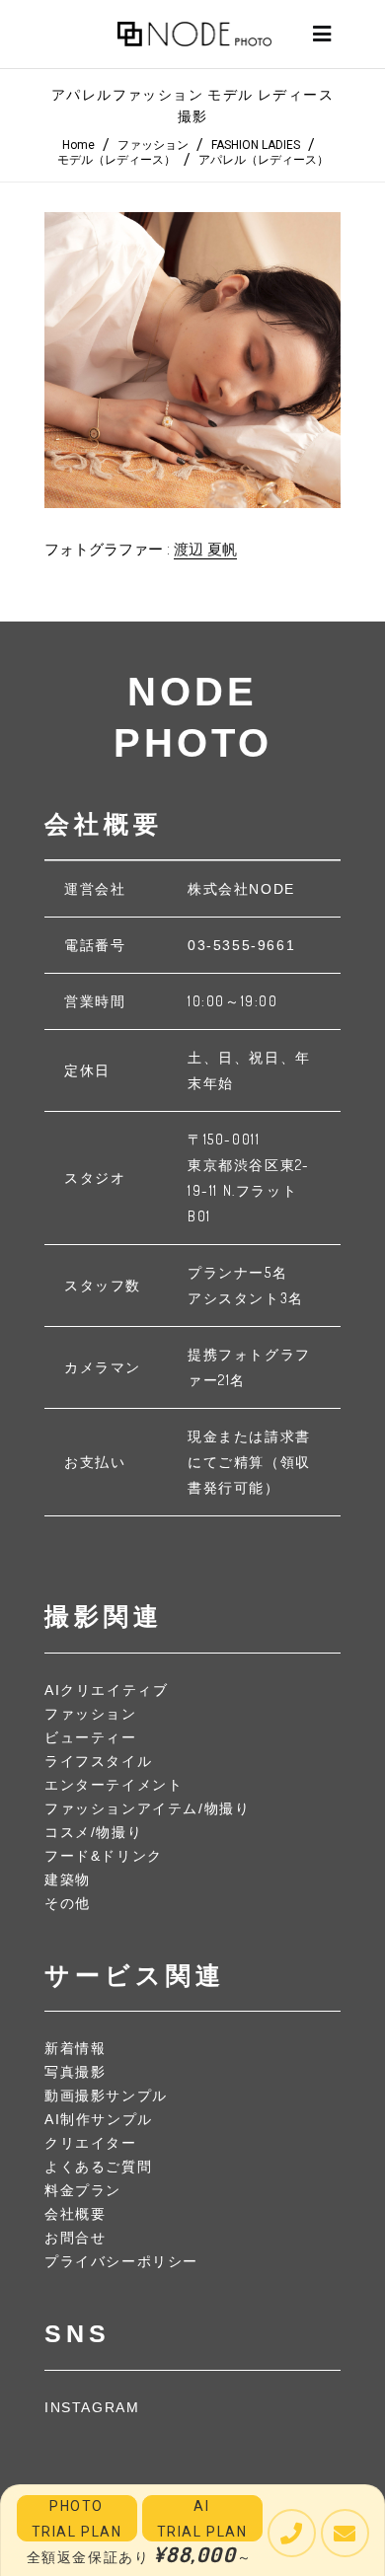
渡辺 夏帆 (205, 550)
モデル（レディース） (116, 160)
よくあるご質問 (98, 2167)
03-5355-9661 (241, 945)
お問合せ (75, 2238)
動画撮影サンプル (106, 2096)
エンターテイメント (114, 1785)
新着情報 (75, 2048)
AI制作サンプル (99, 2119)
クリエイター (91, 2143)
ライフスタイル (98, 1761)
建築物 (68, 1879)
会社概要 (75, 2214)
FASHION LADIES (256, 145)
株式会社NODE (241, 889)
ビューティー (91, 1737)
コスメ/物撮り (93, 1832)
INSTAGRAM (92, 2407)
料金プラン (83, 2190)
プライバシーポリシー (121, 2261)
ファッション (153, 145)
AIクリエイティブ (106, 1690)
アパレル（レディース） (264, 160)
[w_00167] (192, 360)
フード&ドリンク (104, 1856)
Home (78, 145)
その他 (68, 1903)
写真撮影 (75, 2072)
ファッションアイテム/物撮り (147, 1808)
